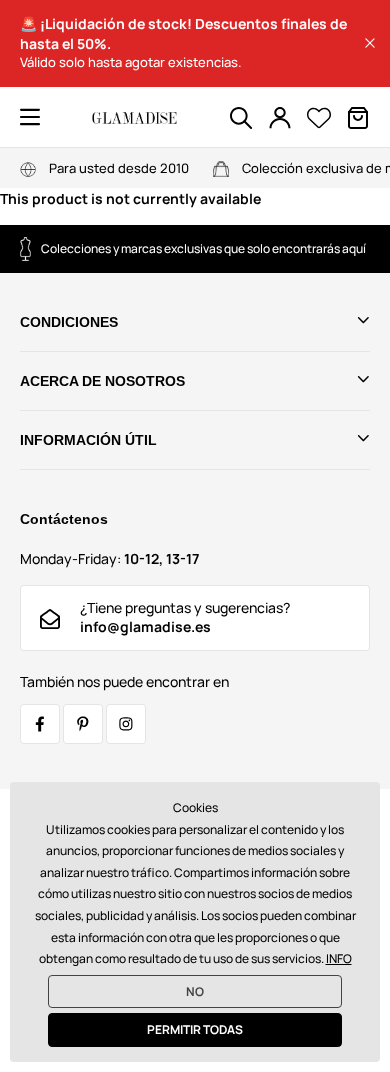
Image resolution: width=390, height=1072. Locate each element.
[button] (370, 43)
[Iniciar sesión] (280, 118)
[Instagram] (126, 724)
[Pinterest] (83, 724)
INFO (339, 958)
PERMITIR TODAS (195, 1029)
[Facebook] (40, 724)
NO (195, 991)
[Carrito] (358, 118)
